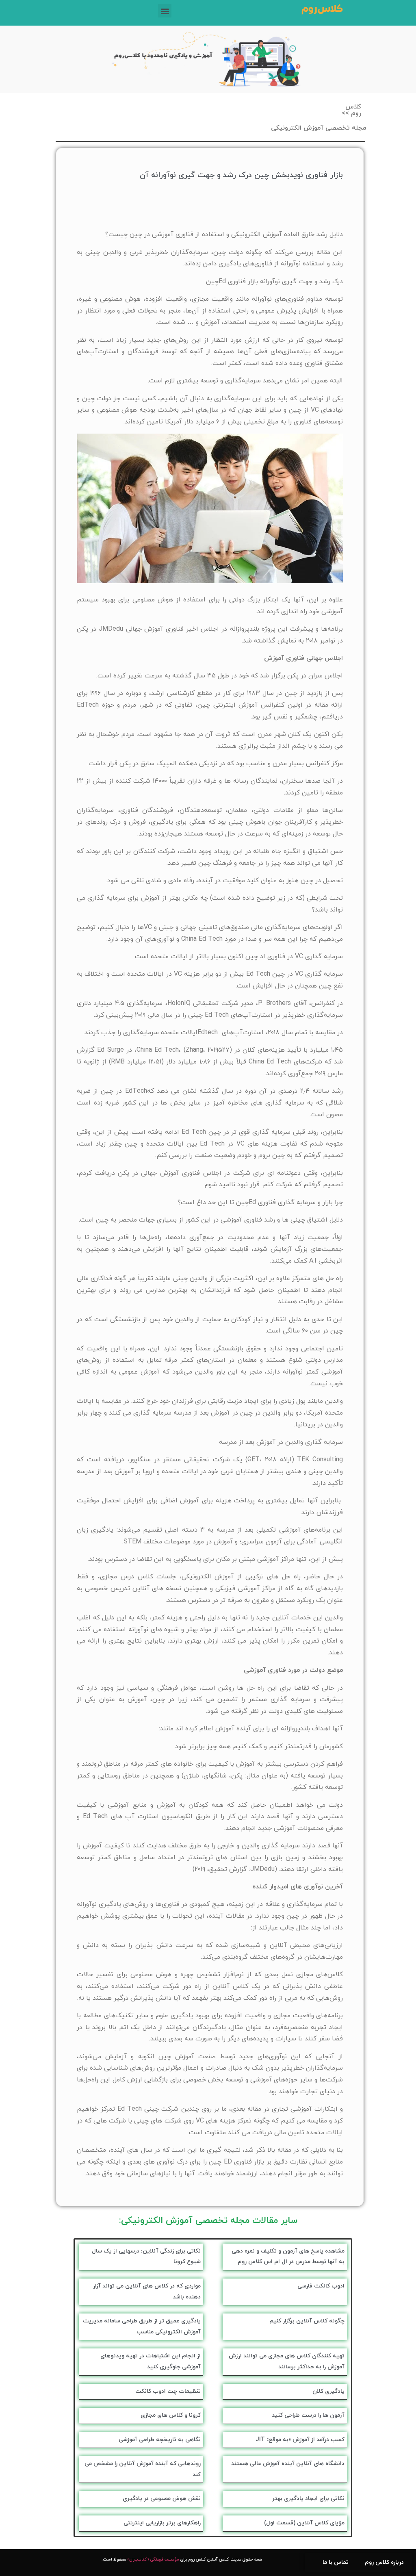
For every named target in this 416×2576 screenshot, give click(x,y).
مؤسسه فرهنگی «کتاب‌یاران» (153, 2560)
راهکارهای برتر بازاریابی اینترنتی (162, 2523)
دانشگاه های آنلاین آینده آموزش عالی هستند (288, 2464)
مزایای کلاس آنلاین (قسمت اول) (304, 2523)
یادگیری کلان (328, 2391)
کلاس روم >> (351, 110)
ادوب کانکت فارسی (321, 2286)
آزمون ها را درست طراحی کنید (308, 2415)
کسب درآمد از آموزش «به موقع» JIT (300, 2440)
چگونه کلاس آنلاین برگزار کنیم (307, 2321)
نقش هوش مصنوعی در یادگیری (162, 2499)
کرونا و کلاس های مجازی (171, 2415)
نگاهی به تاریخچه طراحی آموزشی (160, 2440)
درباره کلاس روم (384, 2562)
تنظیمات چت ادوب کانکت (168, 2391)
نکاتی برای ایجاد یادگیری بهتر (308, 2499)
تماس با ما (336, 2562)
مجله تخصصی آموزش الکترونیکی (318, 128)
